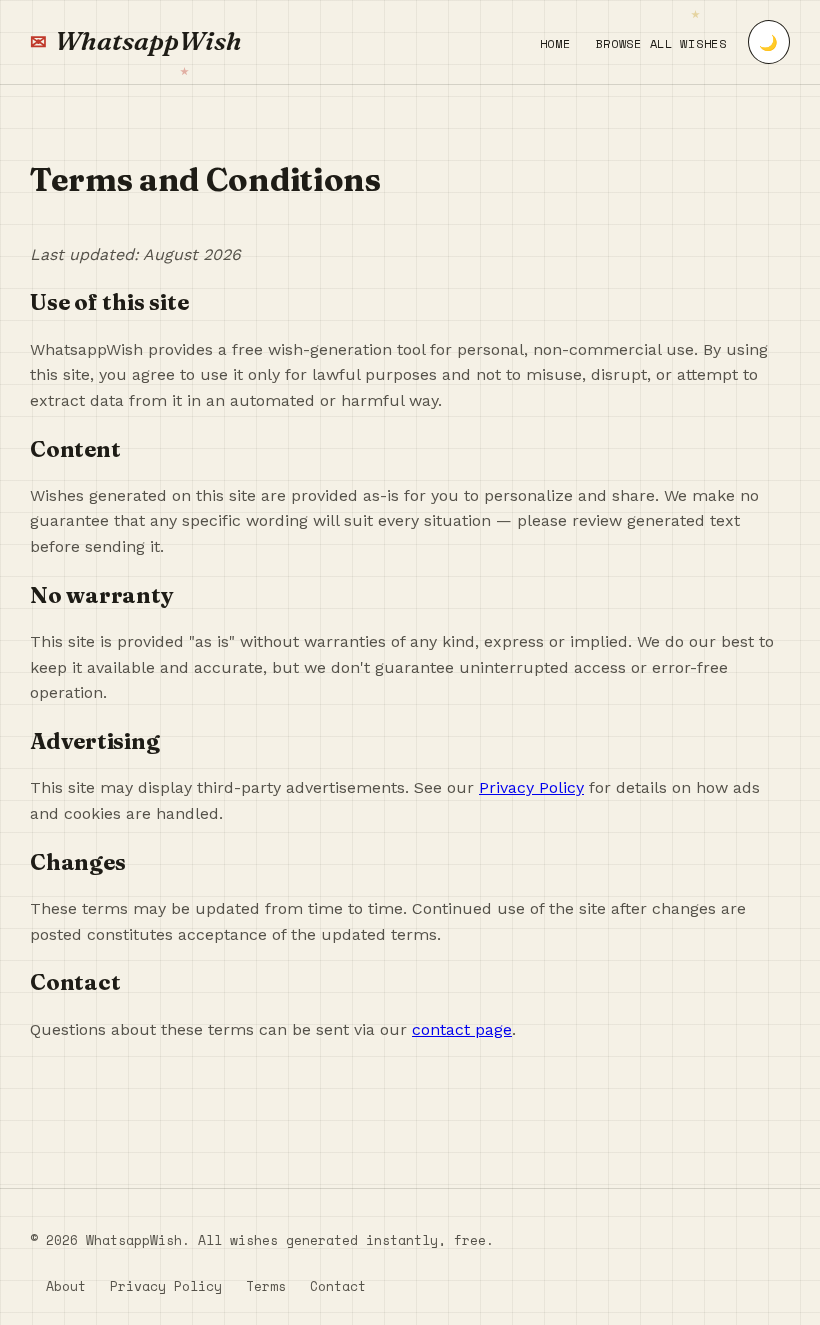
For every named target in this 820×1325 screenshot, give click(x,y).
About (66, 1286)
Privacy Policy (531, 787)
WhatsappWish (148, 41)
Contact (338, 1286)
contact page (462, 1029)
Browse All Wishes (661, 43)
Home (555, 43)
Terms (266, 1286)
